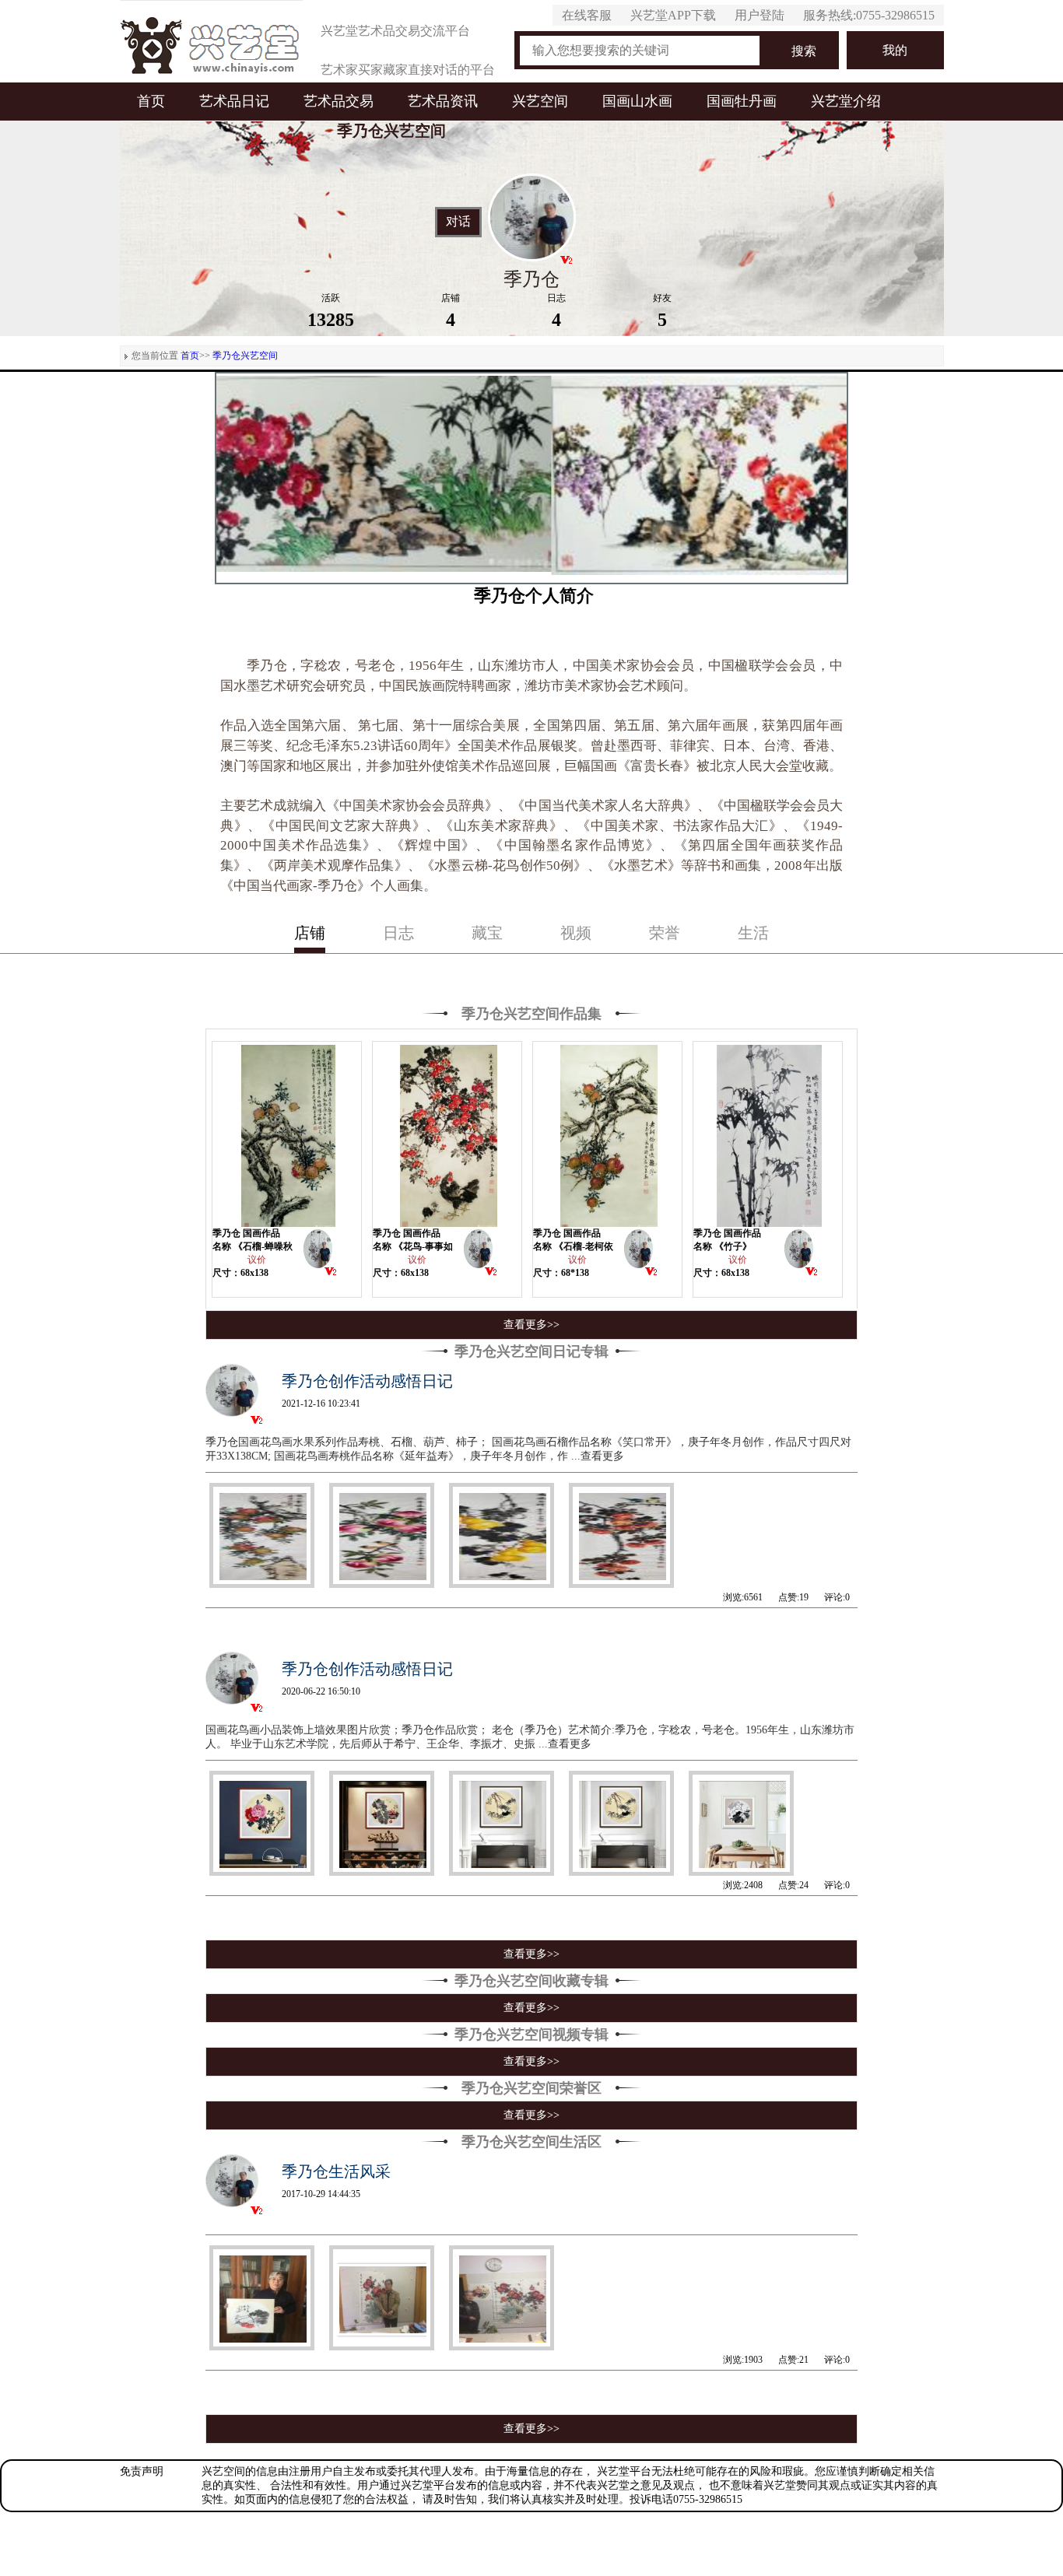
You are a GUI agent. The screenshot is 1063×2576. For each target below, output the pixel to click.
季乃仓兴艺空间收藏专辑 (531, 1981)
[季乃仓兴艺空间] (318, 1253)
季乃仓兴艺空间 (245, 356)
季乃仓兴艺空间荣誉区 (531, 2088)
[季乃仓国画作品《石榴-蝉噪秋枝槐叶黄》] (287, 1134)
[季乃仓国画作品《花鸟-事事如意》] (447, 1134)
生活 (753, 933)
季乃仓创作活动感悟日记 (367, 1381)
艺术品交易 (339, 101)
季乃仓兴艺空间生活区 (531, 2142)
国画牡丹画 (742, 101)
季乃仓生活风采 (336, 2171)
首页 (151, 101)
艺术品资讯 (443, 101)
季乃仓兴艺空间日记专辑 (531, 1351)
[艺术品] (211, 41)
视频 (576, 933)
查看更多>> (531, 1325)
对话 (458, 222)
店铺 (310, 933)
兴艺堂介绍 (846, 101)
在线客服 (587, 15)
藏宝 (487, 933)
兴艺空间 (540, 101)
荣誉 (665, 933)
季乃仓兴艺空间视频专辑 (531, 2035)
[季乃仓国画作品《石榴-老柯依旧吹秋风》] (608, 1134)
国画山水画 (637, 101)
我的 (895, 50)
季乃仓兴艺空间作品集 (531, 1014)
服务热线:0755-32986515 (869, 15)
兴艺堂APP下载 (673, 15)
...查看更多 (598, 1456)
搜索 (804, 51)
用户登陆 (760, 15)
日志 (398, 933)
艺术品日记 (234, 101)
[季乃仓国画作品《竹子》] (768, 1134)
